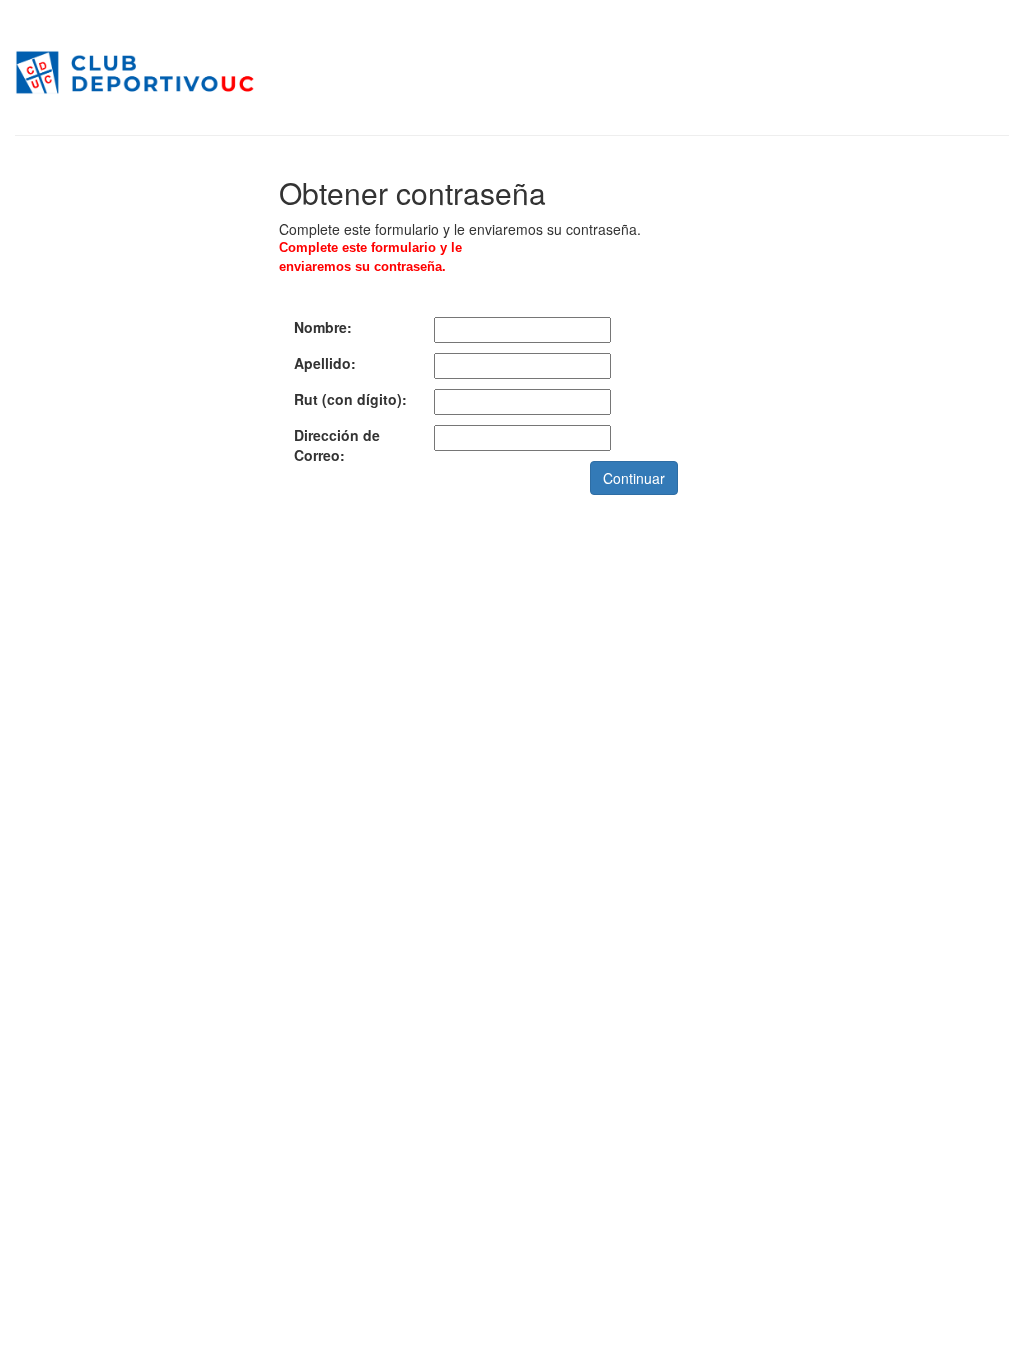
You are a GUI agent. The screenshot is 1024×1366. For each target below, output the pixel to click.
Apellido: (325, 363)
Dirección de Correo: (337, 445)
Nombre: (323, 327)
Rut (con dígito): (350, 399)
